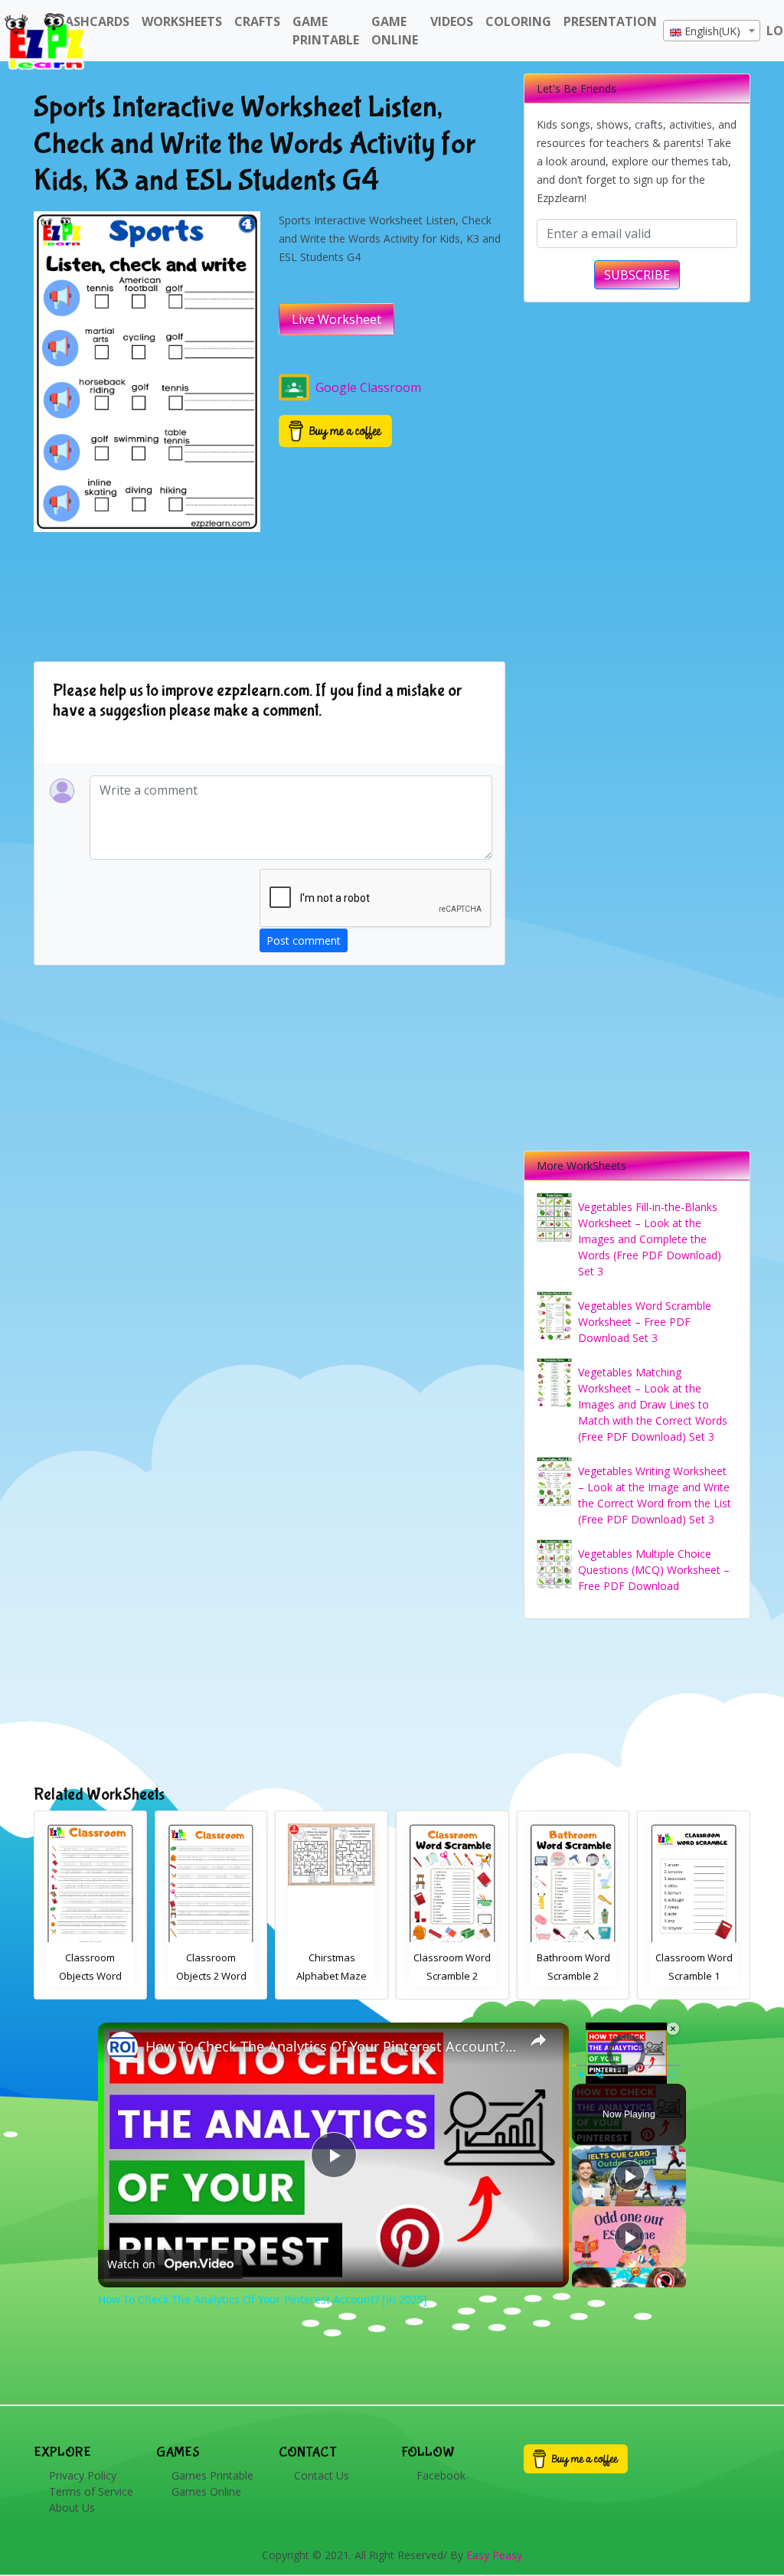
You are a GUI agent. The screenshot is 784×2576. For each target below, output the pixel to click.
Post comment (304, 940)
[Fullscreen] (671, 2075)
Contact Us (322, 2475)
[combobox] (712, 31)
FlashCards (91, 21)
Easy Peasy (494, 2555)
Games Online (206, 2491)
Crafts (257, 21)
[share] (538, 2040)
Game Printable (326, 31)
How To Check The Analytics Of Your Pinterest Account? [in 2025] (331, 2046)
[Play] (581, 2075)
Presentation (610, 21)
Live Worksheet (336, 319)
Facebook (441, 2475)
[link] (122, 2047)
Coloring (518, 21)
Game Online (395, 31)
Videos (452, 21)
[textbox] (712, 31)
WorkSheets (182, 21)
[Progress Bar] (626, 2065)
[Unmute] (599, 2075)
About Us (72, 2507)
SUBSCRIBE (637, 275)
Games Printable (212, 2475)
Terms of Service (91, 2491)
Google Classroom (368, 387)
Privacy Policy (83, 2475)
